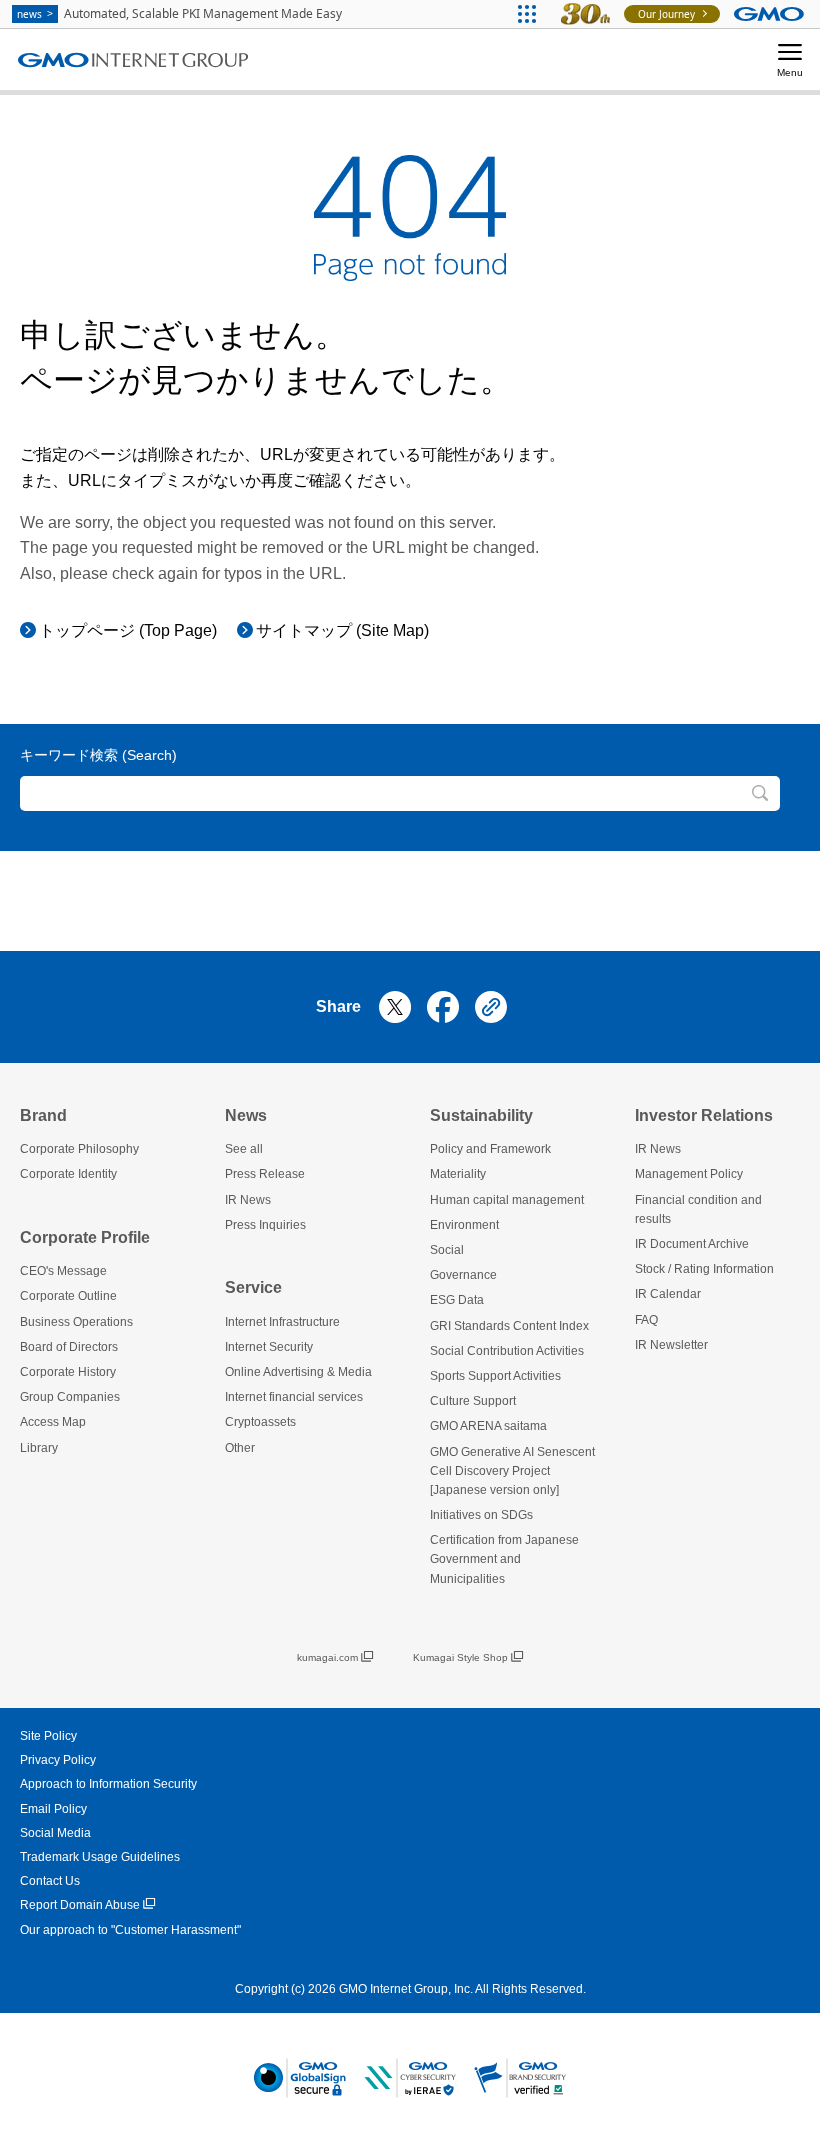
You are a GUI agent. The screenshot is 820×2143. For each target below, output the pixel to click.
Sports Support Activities (495, 1376)
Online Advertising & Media (298, 1372)
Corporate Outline (68, 1296)
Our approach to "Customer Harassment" (130, 1930)
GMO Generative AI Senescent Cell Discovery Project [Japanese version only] (512, 1471)
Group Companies (70, 1397)
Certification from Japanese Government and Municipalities (504, 1559)
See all (244, 1149)
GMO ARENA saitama (488, 1426)
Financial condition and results (698, 1209)
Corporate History (68, 1372)
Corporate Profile (85, 1237)
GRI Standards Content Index (509, 1326)
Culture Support (473, 1401)
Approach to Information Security (108, 1784)
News (246, 1115)
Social (447, 1250)
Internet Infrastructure (282, 1322)
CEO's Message (63, 1271)
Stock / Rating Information (704, 1269)
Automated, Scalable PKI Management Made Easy (179, 13)
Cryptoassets (260, 1422)
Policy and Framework (490, 1149)
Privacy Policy (58, 1760)
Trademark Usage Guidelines (100, 1857)
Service (253, 1287)
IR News (248, 1200)
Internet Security (269, 1347)
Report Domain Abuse (80, 1905)
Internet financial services (294, 1397)
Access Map (53, 1422)
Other (240, 1448)
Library (39, 1448)
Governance (463, 1275)
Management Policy (689, 1174)
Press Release (265, 1174)
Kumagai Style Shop (460, 1657)
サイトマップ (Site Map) (342, 630)
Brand (43, 1115)
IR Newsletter (671, 1345)
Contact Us (50, 1881)
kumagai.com (327, 1657)
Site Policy (48, 1736)
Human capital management (507, 1200)
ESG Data (457, 1300)
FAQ (646, 1320)
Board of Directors (69, 1347)
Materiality (458, 1174)
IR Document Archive (692, 1244)
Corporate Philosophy (79, 1149)
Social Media (55, 1833)
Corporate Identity (68, 1174)
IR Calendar (668, 1294)
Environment (464, 1225)
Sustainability (481, 1115)
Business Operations (76, 1322)
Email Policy (53, 1809)
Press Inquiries (265, 1225)
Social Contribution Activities (507, 1351)
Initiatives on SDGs (481, 1515)
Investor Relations (704, 1115)
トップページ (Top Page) (128, 630)
